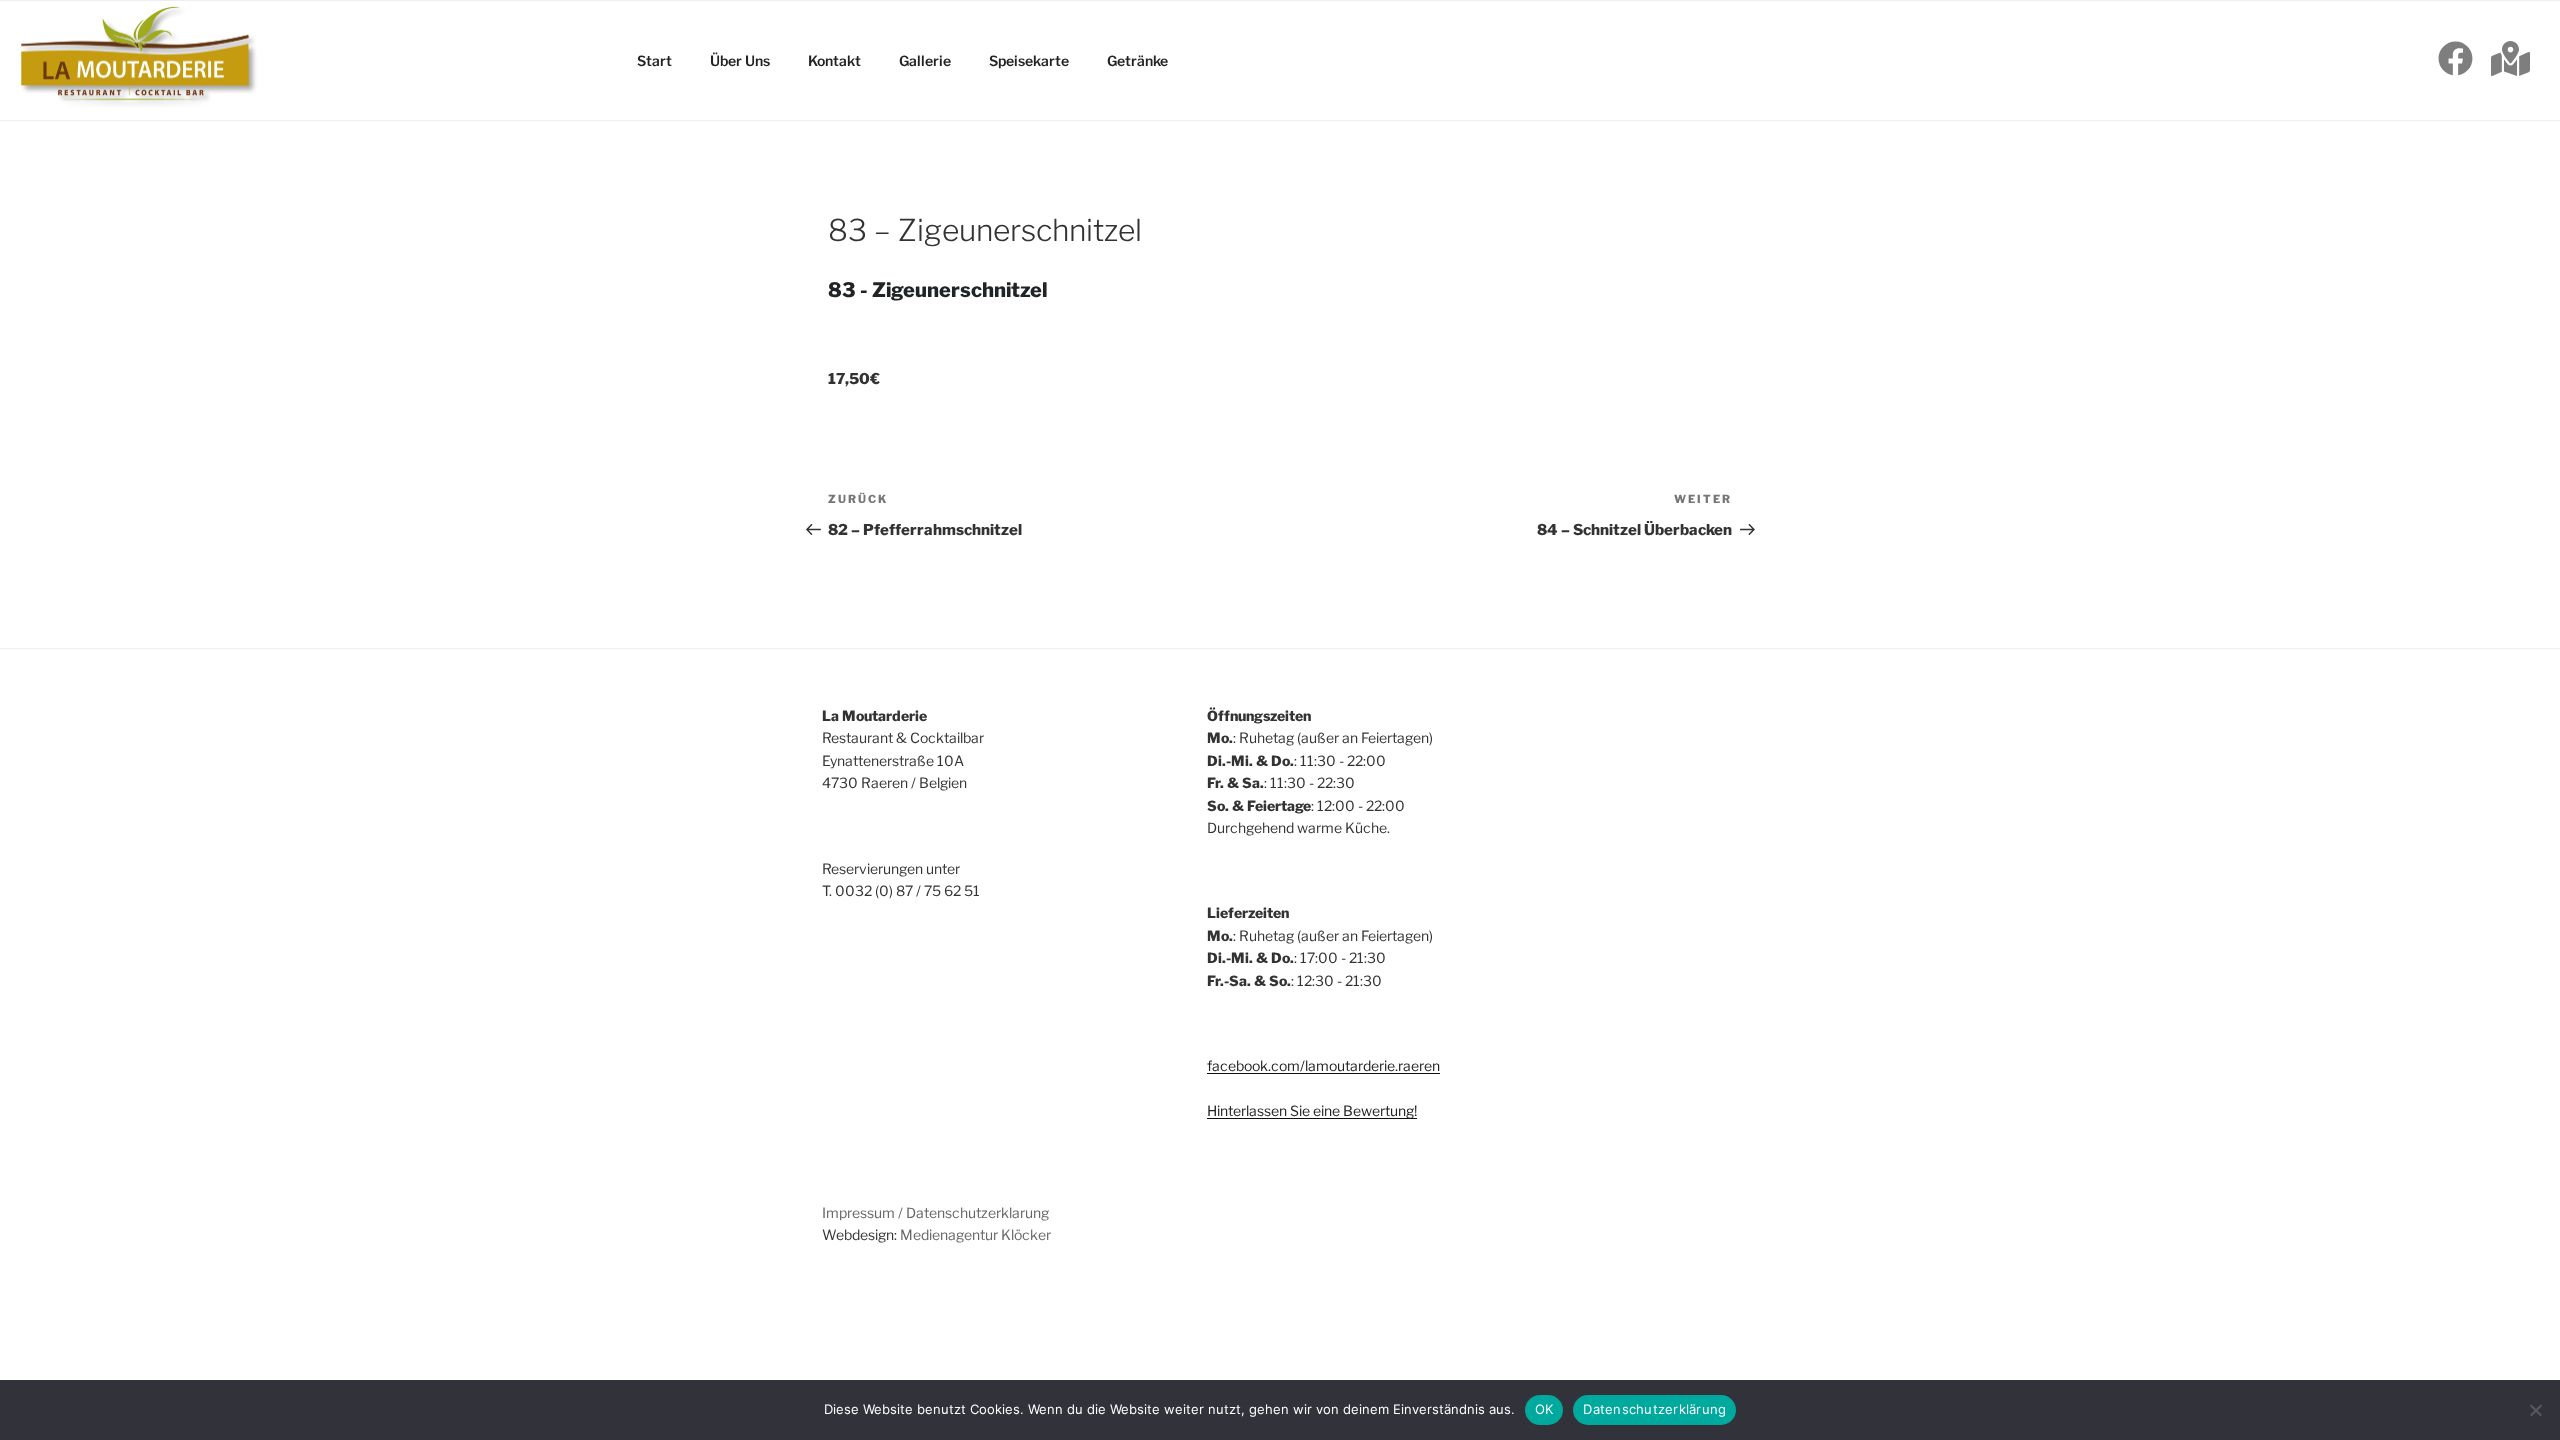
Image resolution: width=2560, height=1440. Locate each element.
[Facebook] (2455, 61)
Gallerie (925, 60)
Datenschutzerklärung (1654, 1409)
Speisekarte (1029, 60)
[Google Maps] (2510, 61)
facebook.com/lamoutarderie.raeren (1323, 1065)
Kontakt (834, 60)
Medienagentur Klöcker (975, 1234)
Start (654, 60)
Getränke (1137, 60)
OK (1544, 1409)
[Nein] (2535, 1410)
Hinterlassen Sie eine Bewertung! (1312, 1110)
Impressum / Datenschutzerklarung (935, 1212)
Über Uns (740, 60)
